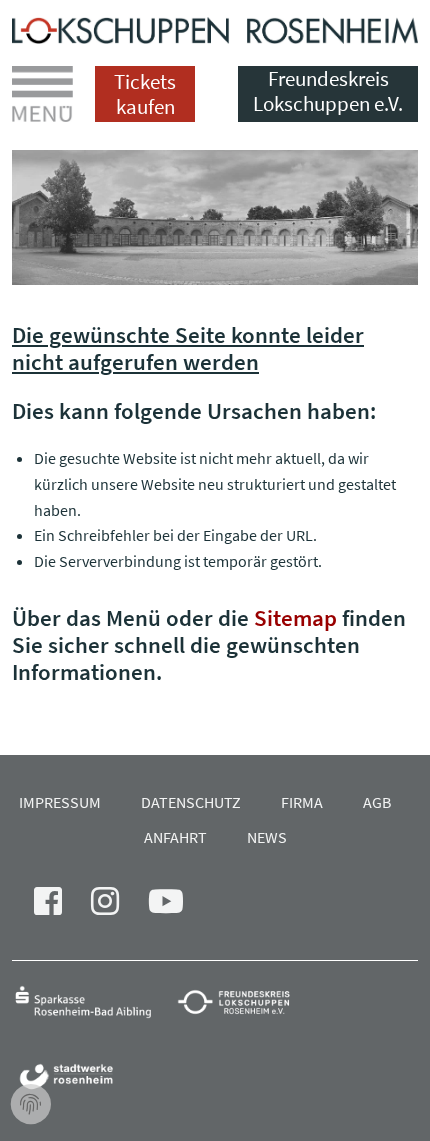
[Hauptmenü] (42, 94)
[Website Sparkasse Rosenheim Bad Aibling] (92, 1000)
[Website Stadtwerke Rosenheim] (71, 1075)
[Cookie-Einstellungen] (31, 1105)
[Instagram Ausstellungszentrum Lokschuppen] (117, 907)
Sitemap (295, 617)
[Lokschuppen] (215, 27)
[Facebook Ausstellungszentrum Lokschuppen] (60, 907)
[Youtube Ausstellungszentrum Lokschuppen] (178, 907)
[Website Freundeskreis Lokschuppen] (243, 1000)
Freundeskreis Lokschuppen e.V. (328, 91)
